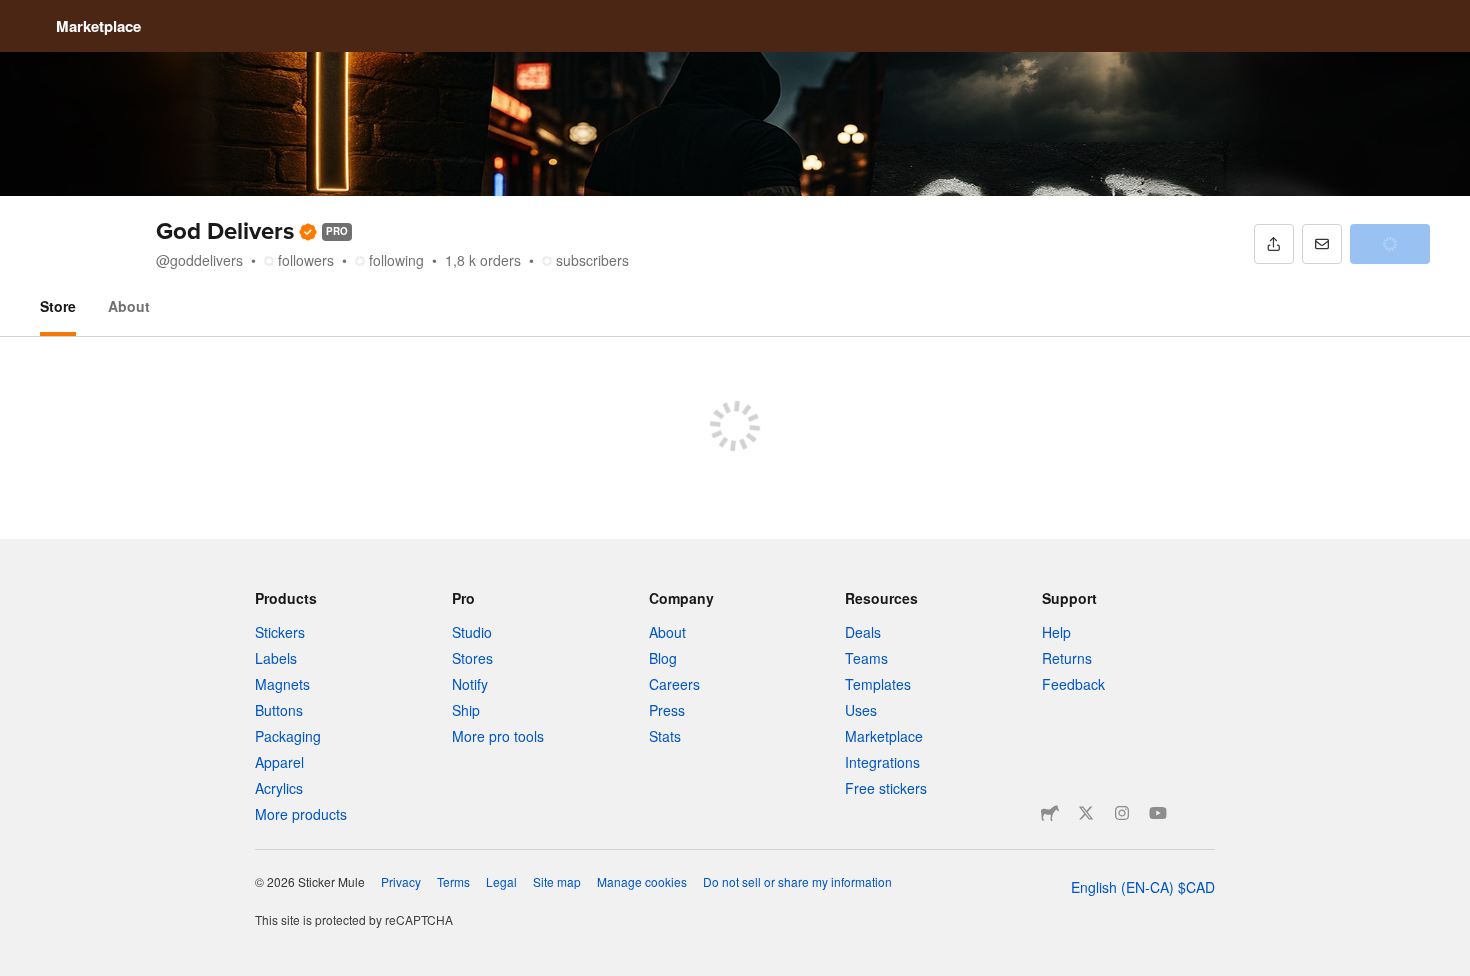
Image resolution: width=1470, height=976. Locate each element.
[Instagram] (1122, 813)
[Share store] (1274, 244)
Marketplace (98, 26)
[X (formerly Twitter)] (1086, 813)
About (129, 306)
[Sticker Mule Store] (1050, 813)
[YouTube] (1158, 813)
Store (58, 306)
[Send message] (1322, 244)
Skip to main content (15, 15)
